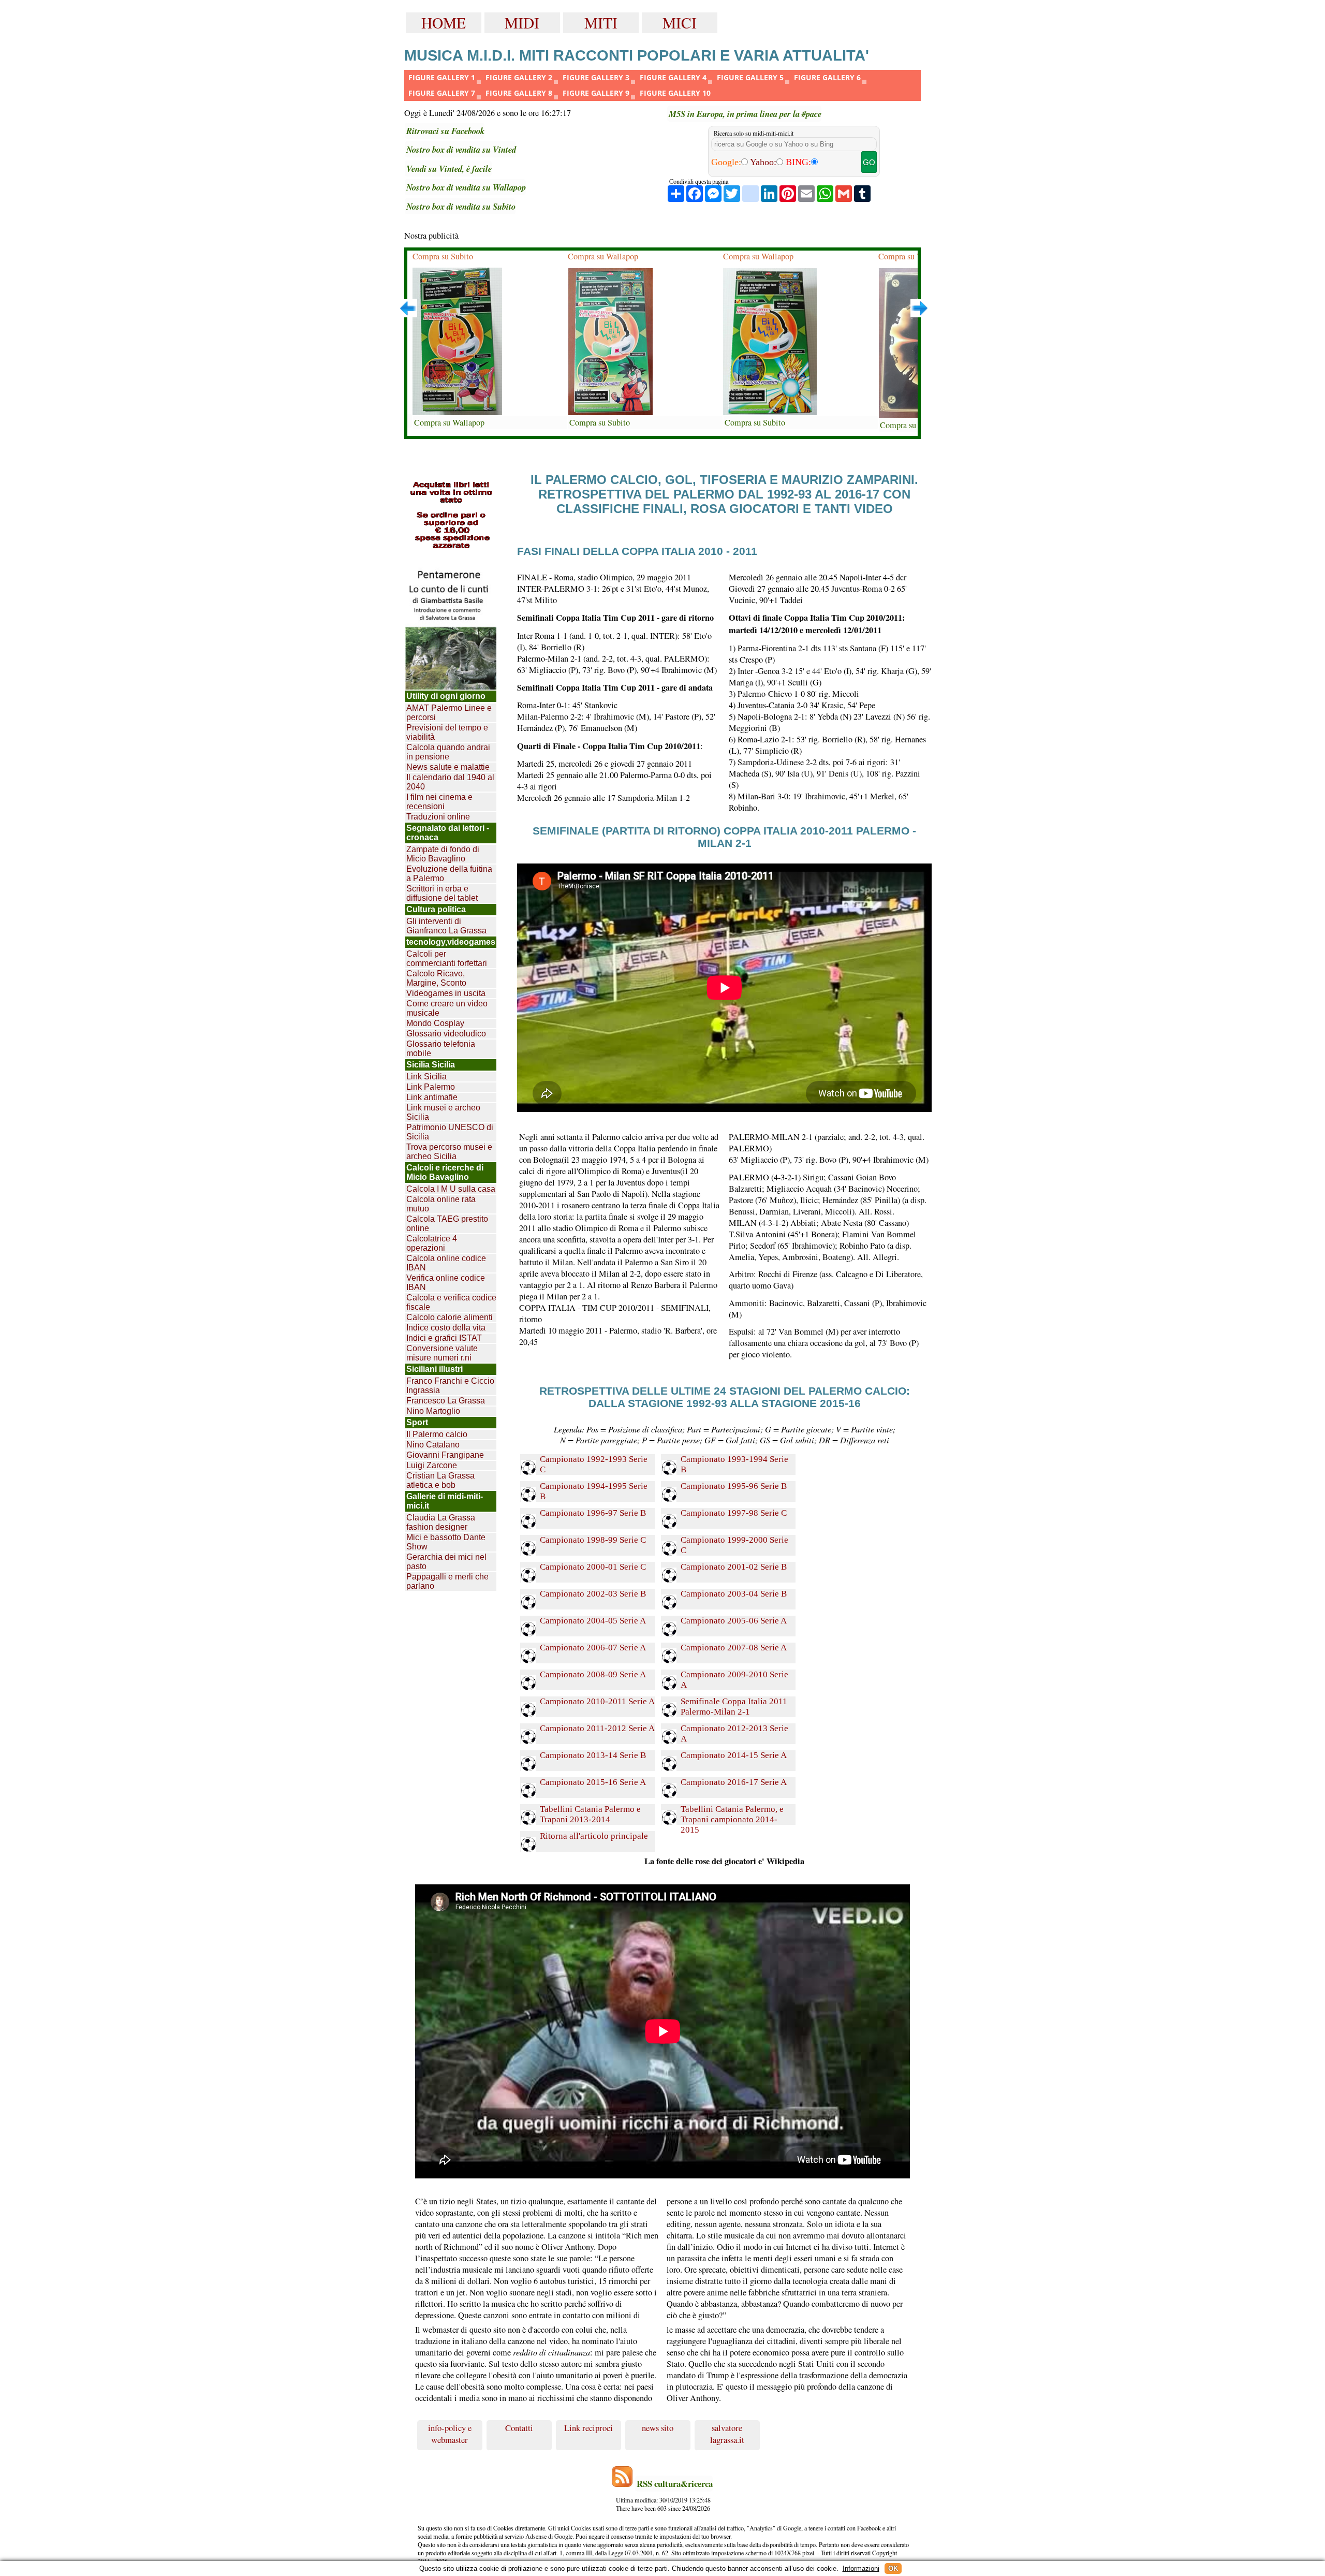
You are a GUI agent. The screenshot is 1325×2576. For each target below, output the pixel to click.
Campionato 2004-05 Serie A (593, 1621)
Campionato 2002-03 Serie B (593, 1594)
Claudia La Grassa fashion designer (441, 1522)
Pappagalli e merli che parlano (447, 1581)
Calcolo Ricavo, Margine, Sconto (436, 978)
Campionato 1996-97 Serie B (593, 1513)
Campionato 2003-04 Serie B (734, 1594)
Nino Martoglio (433, 1411)
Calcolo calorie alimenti (450, 1317)
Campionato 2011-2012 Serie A (597, 1728)
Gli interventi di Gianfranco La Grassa (446, 926)
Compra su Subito (443, 256)
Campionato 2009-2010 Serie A (734, 1680)
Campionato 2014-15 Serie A (734, 1755)
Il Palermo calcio (437, 1434)
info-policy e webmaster (450, 2434)
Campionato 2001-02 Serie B (734, 1567)
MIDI (522, 23)
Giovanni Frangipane (445, 1455)
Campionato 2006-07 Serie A (593, 1648)
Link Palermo (431, 1087)
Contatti (519, 2428)
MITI (601, 23)
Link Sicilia (426, 1077)
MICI (680, 23)
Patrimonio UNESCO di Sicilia (450, 1132)
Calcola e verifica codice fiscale (451, 1302)
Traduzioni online (438, 817)
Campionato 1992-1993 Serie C (594, 1464)
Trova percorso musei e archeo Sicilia (449, 1152)
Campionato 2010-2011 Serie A (597, 1701)
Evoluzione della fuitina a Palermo (449, 874)
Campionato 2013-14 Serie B (593, 1755)
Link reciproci (588, 2428)
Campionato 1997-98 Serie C (734, 1513)
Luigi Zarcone (432, 1465)
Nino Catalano (433, 1445)
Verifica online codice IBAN (446, 1283)
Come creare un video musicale (447, 1008)
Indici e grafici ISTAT (444, 1338)
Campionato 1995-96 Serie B (734, 1486)
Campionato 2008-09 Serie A (593, 1674)
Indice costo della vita (446, 1328)
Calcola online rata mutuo (441, 1204)
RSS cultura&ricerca (675, 2484)
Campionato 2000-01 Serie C (593, 1567)
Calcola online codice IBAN (446, 1263)
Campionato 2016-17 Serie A (734, 1782)
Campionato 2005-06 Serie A (734, 1621)
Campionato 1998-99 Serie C (593, 1540)
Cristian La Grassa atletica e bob (440, 1480)
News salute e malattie (448, 767)
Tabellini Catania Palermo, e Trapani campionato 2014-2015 (732, 1814)
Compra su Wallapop (449, 422)
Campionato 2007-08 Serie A (734, 1648)
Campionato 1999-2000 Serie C (734, 1545)
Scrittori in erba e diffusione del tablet (442, 893)
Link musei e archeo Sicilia (443, 1112)
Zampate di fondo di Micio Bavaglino (443, 854)
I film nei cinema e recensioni (439, 802)
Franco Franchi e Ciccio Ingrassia (450, 1386)
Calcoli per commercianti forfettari (447, 958)
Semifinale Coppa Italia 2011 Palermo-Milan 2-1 (734, 1707)
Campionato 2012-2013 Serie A (734, 1733)
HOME (444, 23)
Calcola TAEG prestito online (447, 1224)
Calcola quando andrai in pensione (448, 752)
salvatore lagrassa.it (727, 2434)
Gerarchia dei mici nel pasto (446, 1562)
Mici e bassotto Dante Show (446, 1542)
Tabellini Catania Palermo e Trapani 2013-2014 (590, 1814)
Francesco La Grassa (446, 1401)
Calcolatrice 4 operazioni (432, 1243)
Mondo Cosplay (435, 1023)
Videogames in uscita (446, 993)
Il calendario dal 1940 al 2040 (450, 782)
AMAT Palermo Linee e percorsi (449, 713)
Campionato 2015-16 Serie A (593, 1782)
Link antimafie (432, 1097)
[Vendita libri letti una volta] (451, 516)
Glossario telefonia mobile (441, 1049)
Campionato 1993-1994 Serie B (734, 1464)
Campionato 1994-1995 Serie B (594, 1491)
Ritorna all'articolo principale (594, 1836)
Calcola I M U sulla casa (451, 1189)
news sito (658, 2428)
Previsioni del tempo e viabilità (447, 732)
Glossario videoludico (446, 1034)
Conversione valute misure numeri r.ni (442, 1353)
